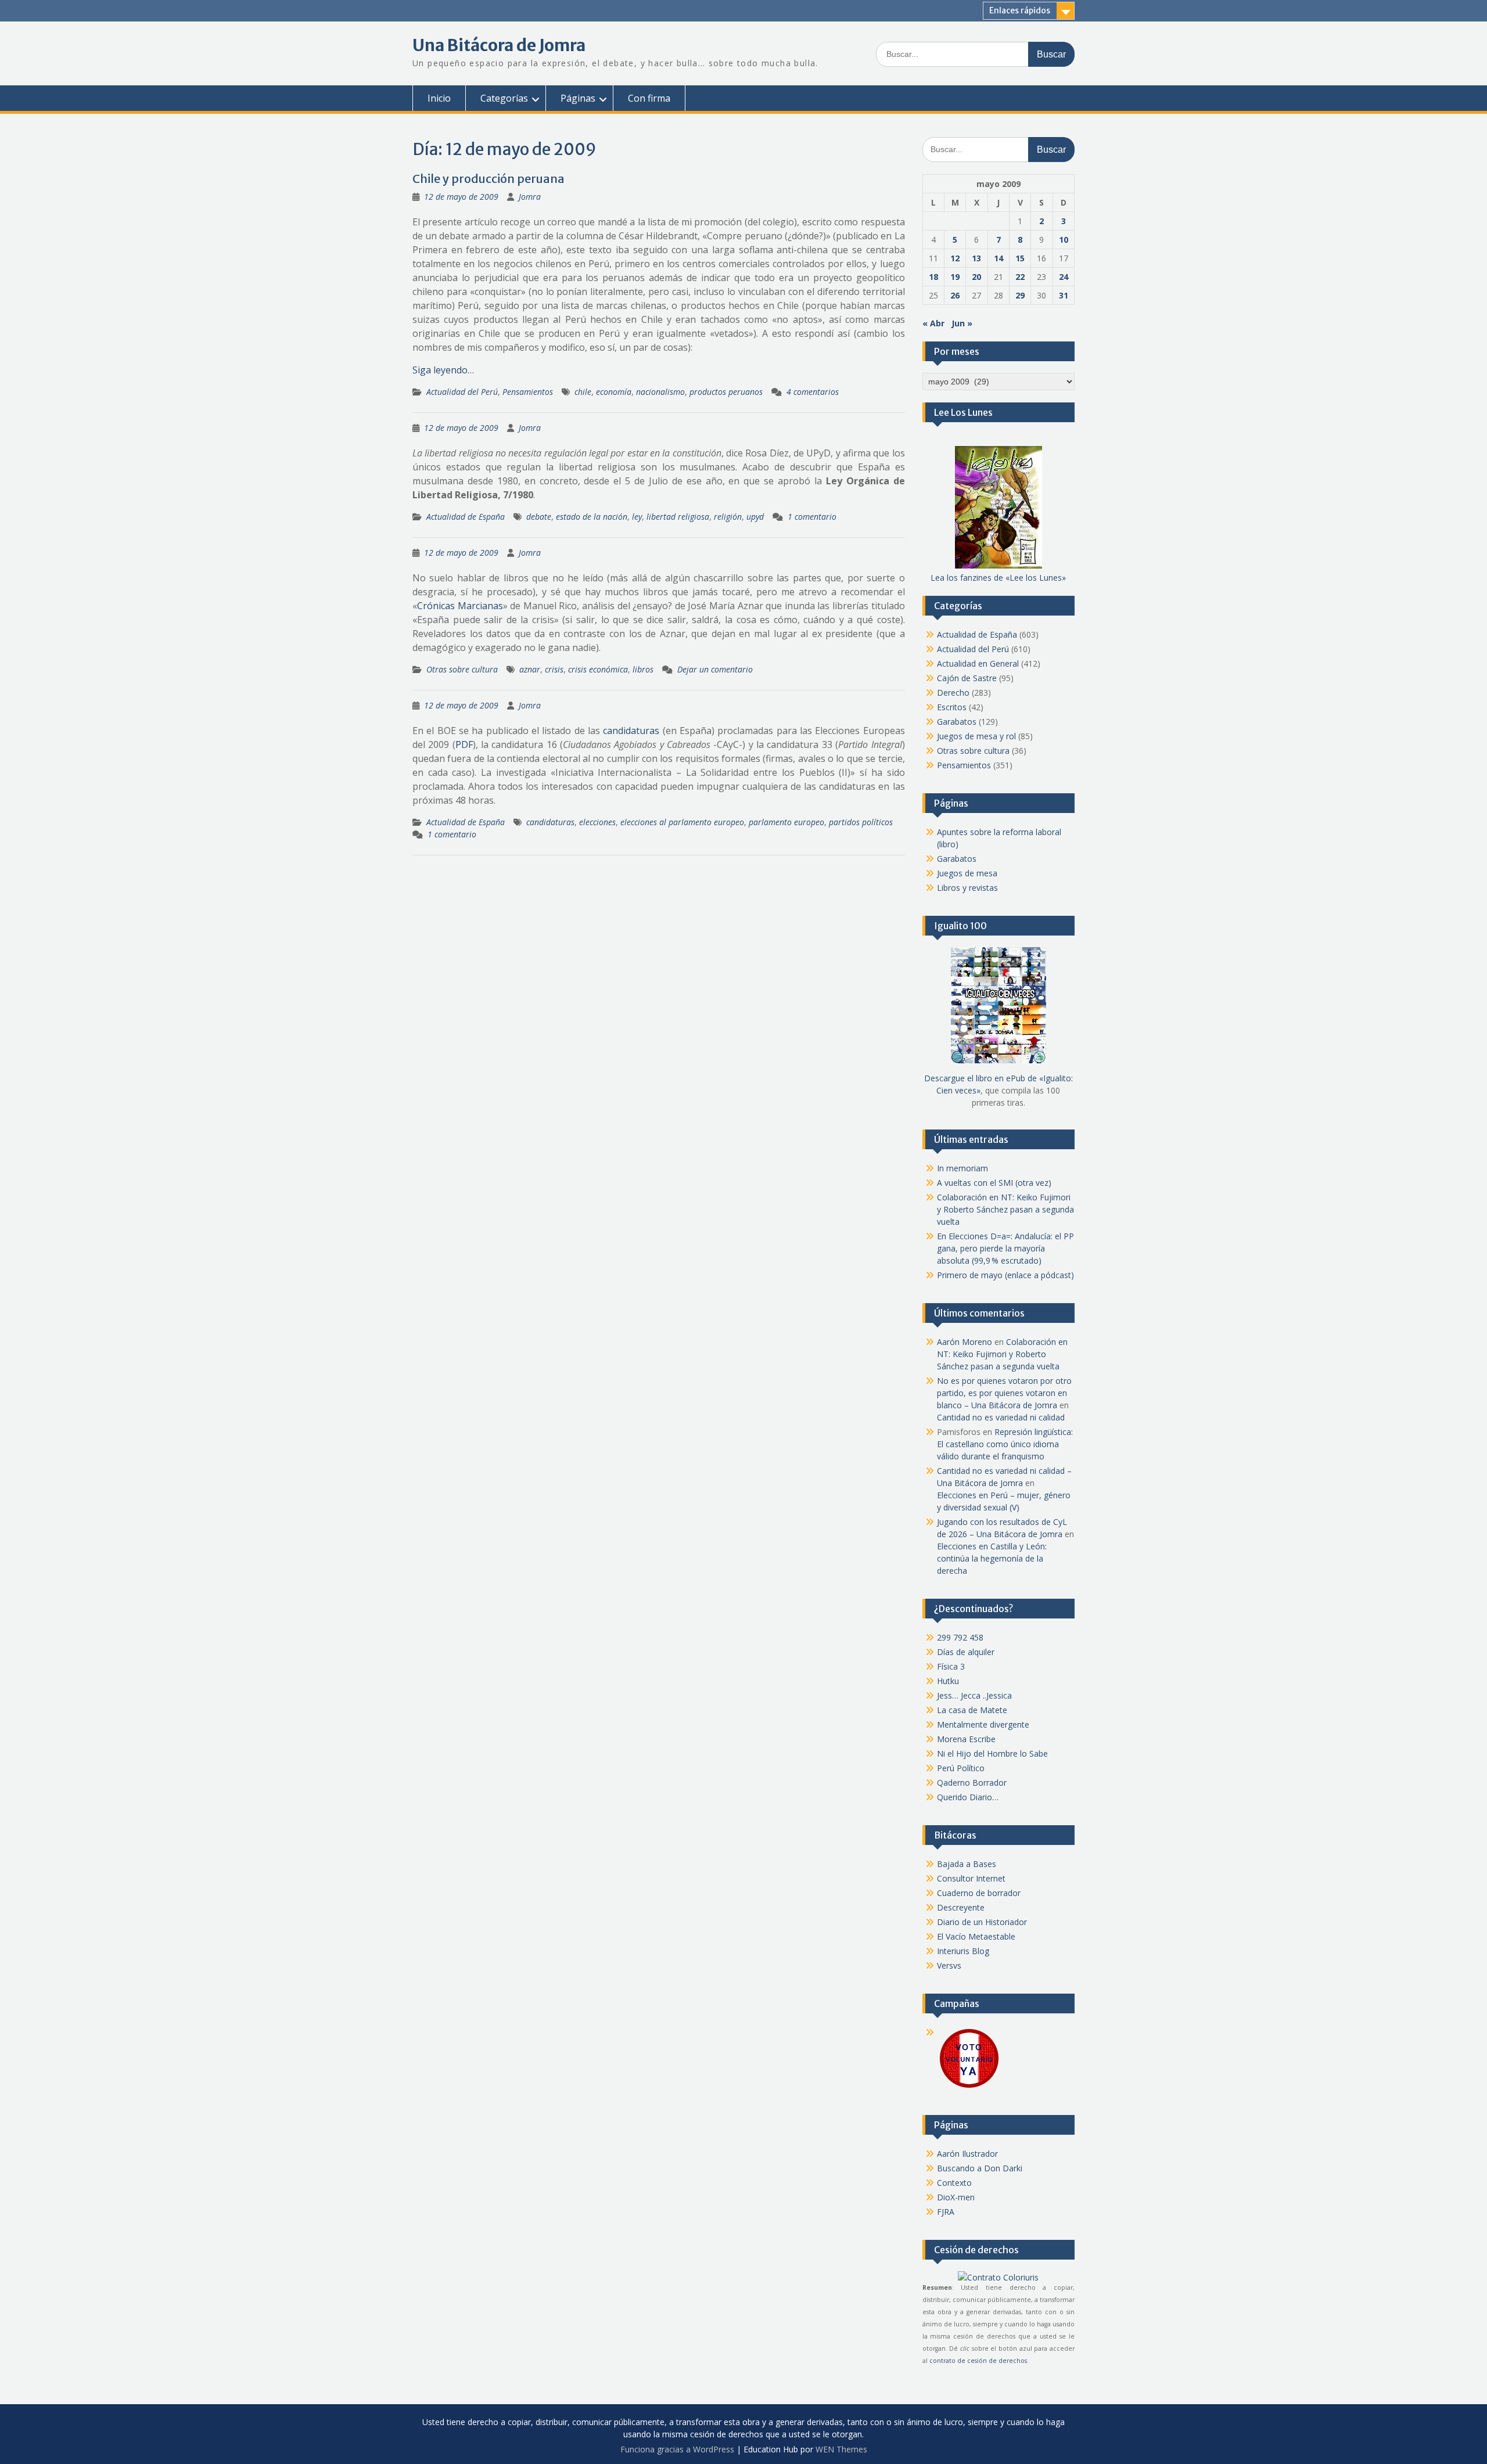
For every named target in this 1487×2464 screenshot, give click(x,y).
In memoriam (962, 1168)
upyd (755, 517)
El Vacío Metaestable (976, 1936)
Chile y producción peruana (489, 179)
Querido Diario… (968, 1797)
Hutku (948, 1681)
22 (1020, 277)
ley (637, 517)
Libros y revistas (967, 888)
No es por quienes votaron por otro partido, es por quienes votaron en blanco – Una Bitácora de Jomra (1004, 1393)
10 (1064, 240)
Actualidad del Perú (462, 392)
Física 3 (951, 1666)
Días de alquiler (966, 1652)
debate (539, 517)
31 (1064, 295)
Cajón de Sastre (967, 678)
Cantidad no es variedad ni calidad (1001, 1417)
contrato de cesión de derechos (978, 2361)
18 (933, 277)
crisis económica (598, 669)
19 (955, 277)
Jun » (962, 323)
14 (998, 258)
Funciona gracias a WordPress (677, 2449)
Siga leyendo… (443, 370)
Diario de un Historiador (982, 1922)
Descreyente (961, 1907)
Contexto (954, 2183)
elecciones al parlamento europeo (682, 822)
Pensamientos (528, 392)
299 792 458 (960, 1637)
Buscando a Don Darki (980, 2168)
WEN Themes (841, 2449)
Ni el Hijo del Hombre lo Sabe (992, 1753)
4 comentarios (813, 392)
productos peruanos (726, 392)
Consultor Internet (971, 1878)
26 (955, 295)
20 (976, 277)
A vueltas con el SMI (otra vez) (994, 1183)
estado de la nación (592, 517)
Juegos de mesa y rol (976, 736)
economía (614, 392)
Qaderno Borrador (972, 1783)
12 (955, 258)
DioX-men (956, 2197)
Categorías (504, 98)
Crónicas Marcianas (460, 606)
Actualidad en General (978, 663)
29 (1020, 295)
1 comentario (812, 517)
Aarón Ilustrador (967, 2154)
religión (728, 517)
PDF (464, 744)
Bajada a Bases (967, 1864)
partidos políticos (861, 822)
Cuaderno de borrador (979, 1893)
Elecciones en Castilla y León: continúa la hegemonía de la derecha (992, 1558)
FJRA (946, 2212)
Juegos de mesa (967, 873)
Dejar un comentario (715, 669)
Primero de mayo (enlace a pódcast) (1005, 1275)
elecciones (597, 822)
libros (643, 669)
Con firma (649, 98)
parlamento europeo (786, 822)
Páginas (578, 98)
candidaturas (631, 731)
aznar (530, 669)
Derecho (953, 693)
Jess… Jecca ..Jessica (974, 1695)
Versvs (949, 1965)
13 (976, 258)
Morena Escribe (966, 1739)
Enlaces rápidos (1020, 10)
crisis (554, 669)
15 (1020, 258)
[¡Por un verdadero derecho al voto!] (969, 2087)
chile (583, 392)
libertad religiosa (678, 517)
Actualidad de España (466, 517)
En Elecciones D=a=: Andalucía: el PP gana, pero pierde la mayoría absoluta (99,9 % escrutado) (1005, 1248)
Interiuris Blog (963, 1951)
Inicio (439, 98)
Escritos (952, 707)
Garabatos (957, 722)
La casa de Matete (972, 1710)
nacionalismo (660, 392)
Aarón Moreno (965, 1342)
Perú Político (961, 1768)
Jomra (530, 197)
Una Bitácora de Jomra (499, 45)
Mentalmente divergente (983, 1724)
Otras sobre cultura (462, 669)
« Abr (933, 323)
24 (1064, 277)
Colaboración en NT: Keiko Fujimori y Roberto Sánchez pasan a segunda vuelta (1005, 1209)
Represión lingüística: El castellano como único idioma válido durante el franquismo (1005, 1444)
